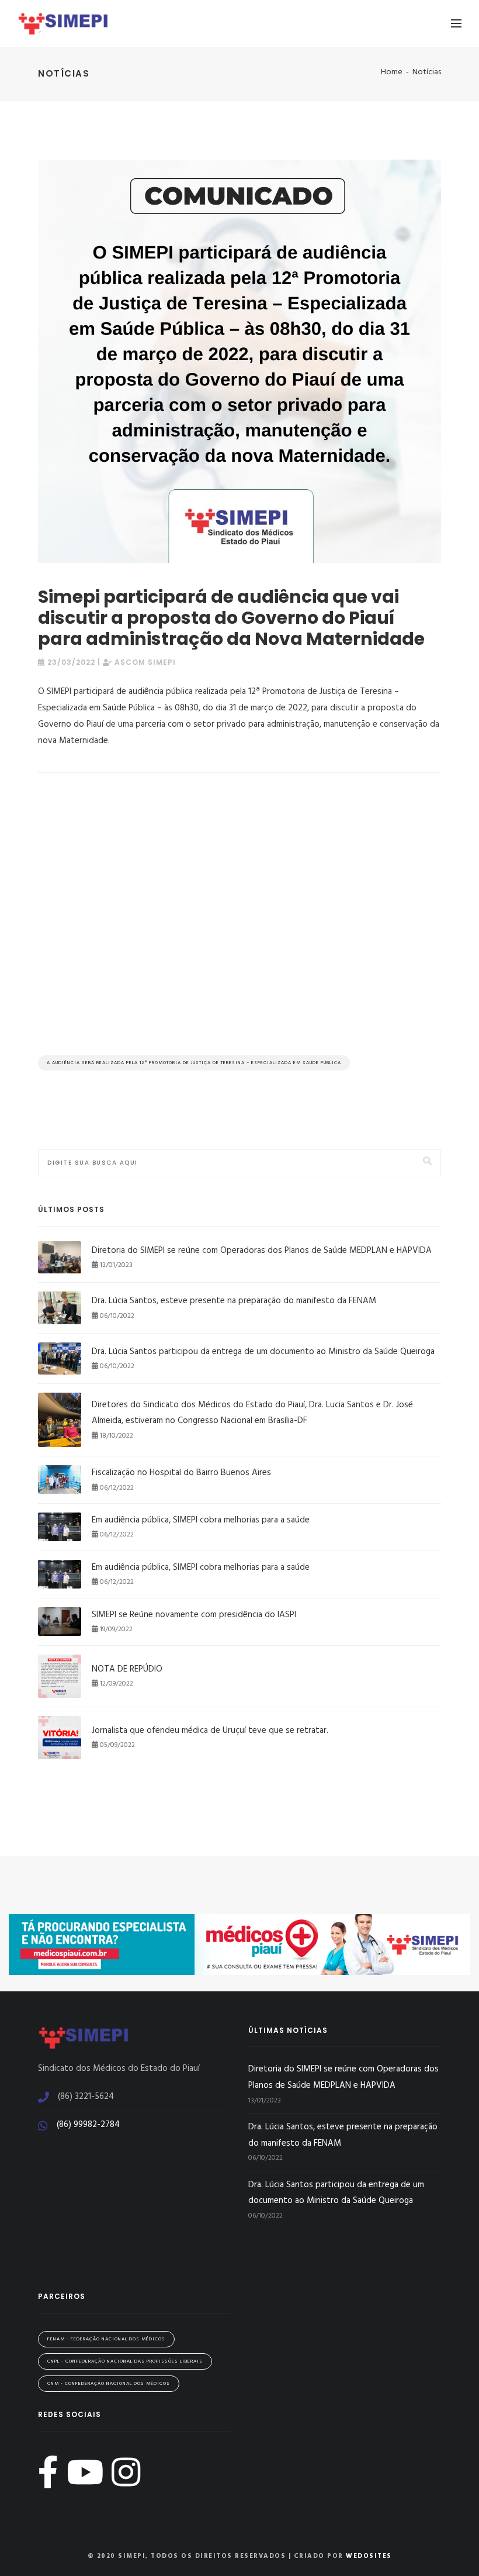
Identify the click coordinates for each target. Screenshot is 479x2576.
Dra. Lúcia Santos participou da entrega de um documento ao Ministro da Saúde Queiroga (263, 1352)
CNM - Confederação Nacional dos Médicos (109, 2384)
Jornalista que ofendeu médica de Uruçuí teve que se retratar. (210, 1731)
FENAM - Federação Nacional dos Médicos (106, 2339)
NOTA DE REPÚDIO (127, 1669)
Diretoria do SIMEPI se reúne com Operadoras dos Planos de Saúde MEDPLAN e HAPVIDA (262, 1251)
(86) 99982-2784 (88, 2125)
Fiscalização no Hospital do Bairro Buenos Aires (181, 1473)
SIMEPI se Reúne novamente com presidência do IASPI (194, 1615)
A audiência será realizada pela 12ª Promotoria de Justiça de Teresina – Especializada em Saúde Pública (194, 1063)
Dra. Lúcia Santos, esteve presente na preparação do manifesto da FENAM (234, 1301)
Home (392, 72)
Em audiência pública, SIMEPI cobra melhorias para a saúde (201, 1520)
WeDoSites (369, 2556)
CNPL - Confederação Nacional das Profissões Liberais (125, 2361)
